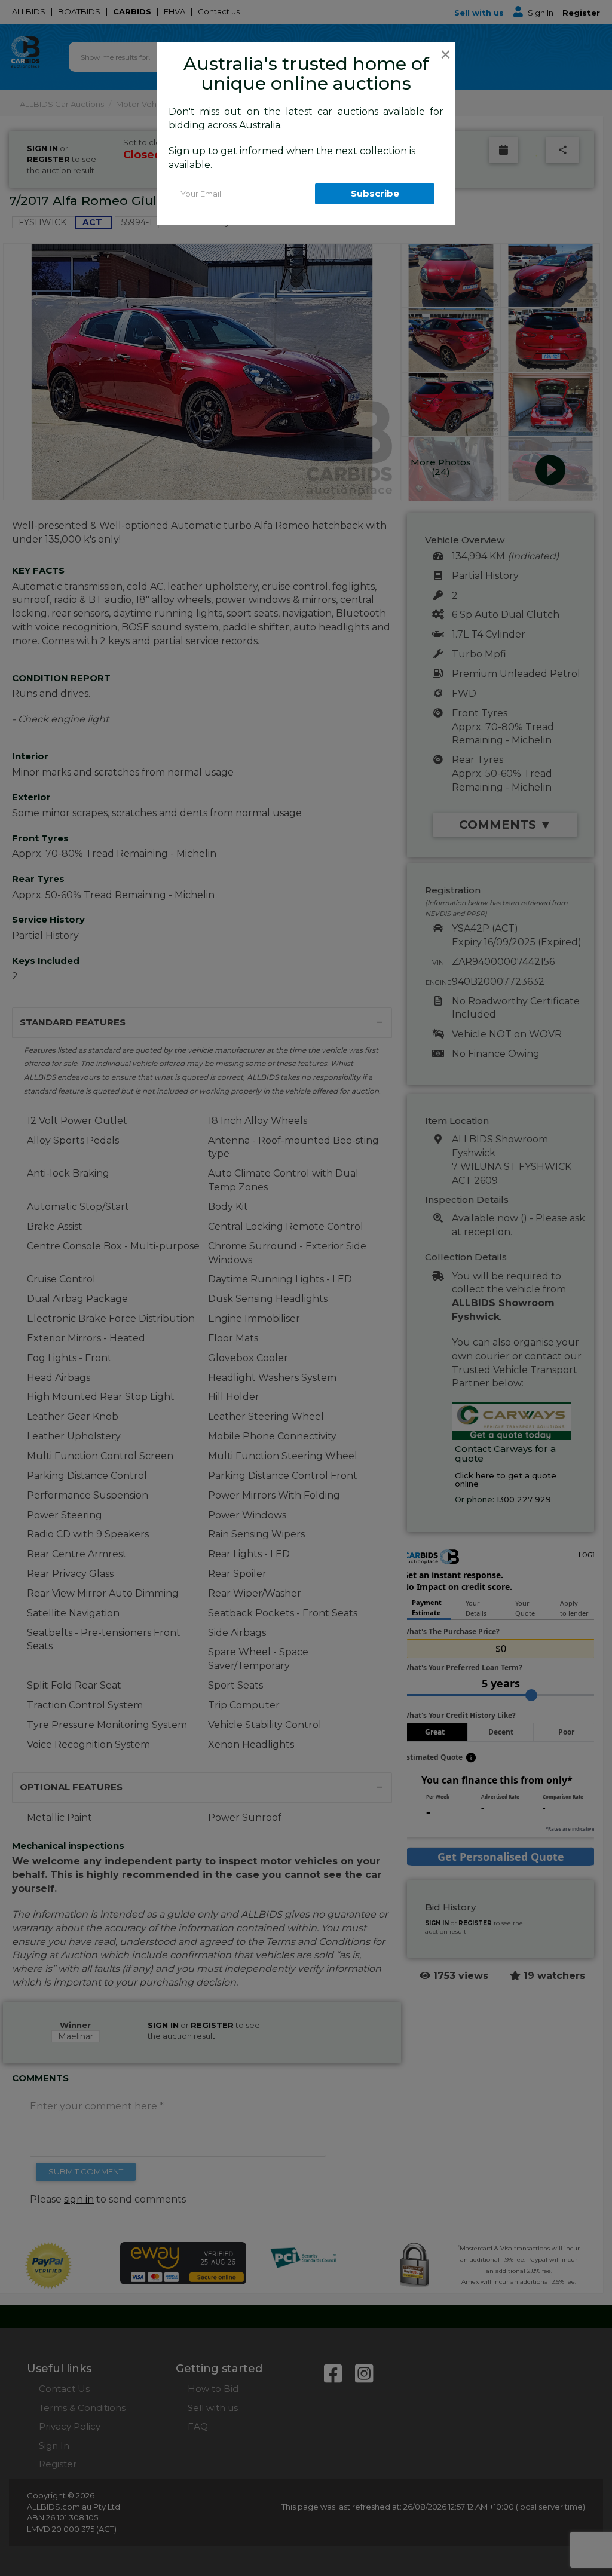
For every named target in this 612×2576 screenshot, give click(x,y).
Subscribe (375, 193)
